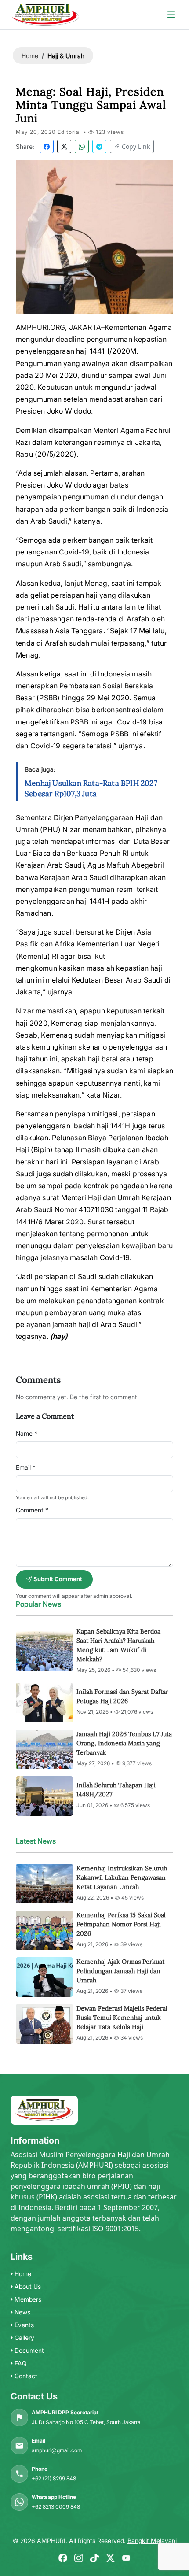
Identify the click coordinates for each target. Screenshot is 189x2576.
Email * (26, 1467)
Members (27, 2299)
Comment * (32, 1510)
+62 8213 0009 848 (56, 2507)
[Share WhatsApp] (82, 146)
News (22, 2312)
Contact (25, 2376)
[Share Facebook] (47, 146)
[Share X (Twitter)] (64, 146)
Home (30, 56)
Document (28, 2350)
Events (23, 2325)
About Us (27, 2286)
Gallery (24, 2338)
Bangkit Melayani (152, 2541)
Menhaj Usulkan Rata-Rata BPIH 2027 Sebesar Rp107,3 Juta (91, 788)
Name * (27, 1433)
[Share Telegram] (99, 146)
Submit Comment (57, 1579)
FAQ (20, 2363)
